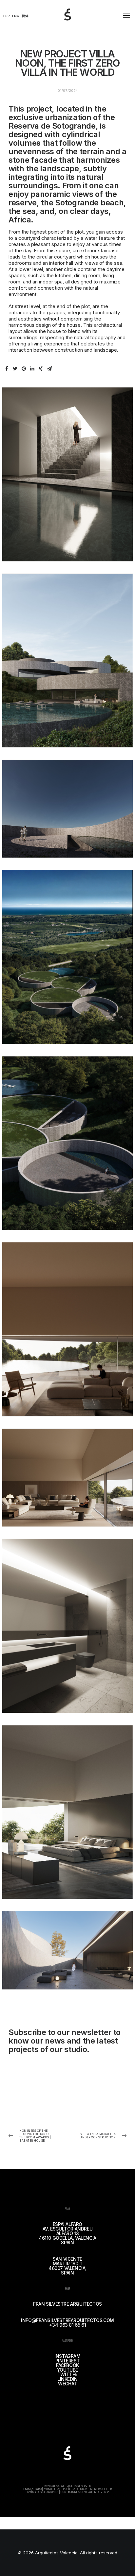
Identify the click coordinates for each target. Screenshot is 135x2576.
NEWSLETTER (103, 2489)
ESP (7, 16)
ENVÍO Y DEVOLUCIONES (42, 2492)
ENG (16, 16)
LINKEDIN (67, 2379)
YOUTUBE (67, 2370)
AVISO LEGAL (52, 2489)
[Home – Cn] (74, 22)
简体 (25, 16)
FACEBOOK (67, 2365)
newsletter (91, 2032)
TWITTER (67, 2374)
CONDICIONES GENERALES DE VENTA (85, 2492)
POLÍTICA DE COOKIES (77, 2489)
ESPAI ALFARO (32, 2489)
